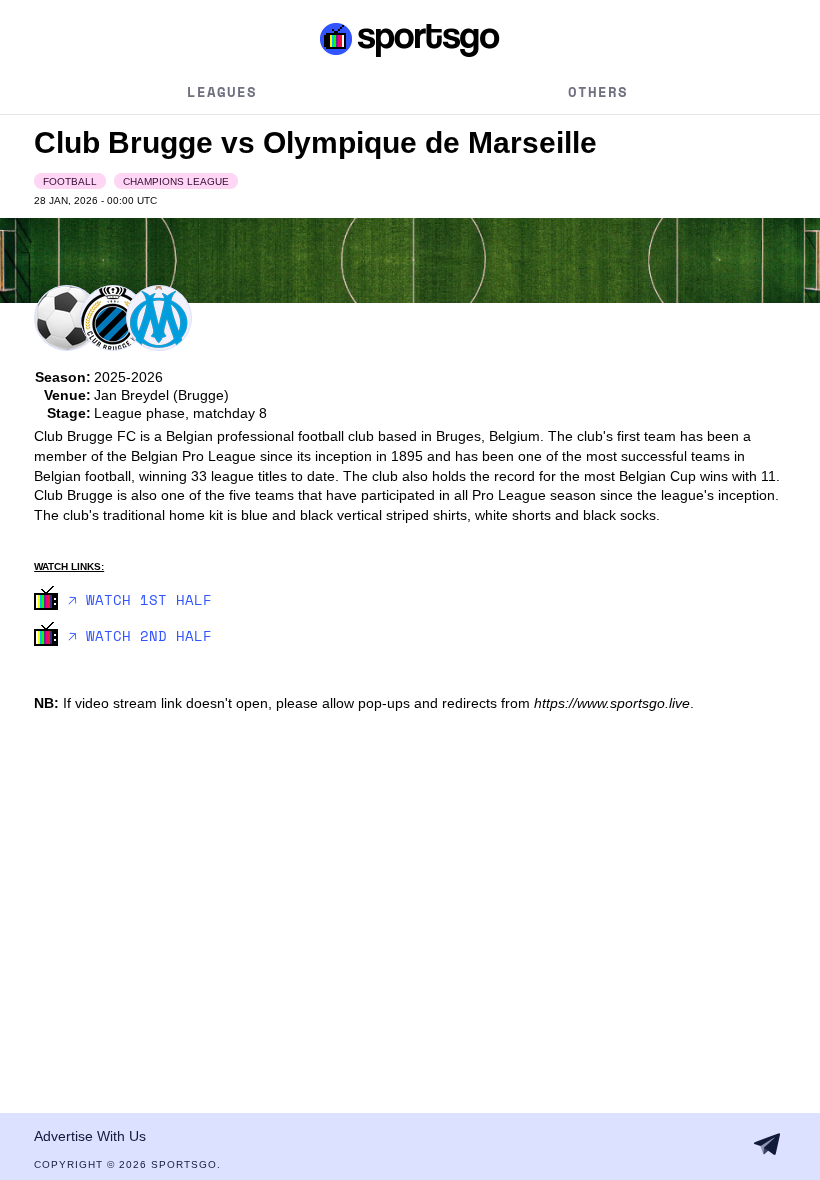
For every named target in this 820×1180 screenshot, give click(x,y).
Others (598, 91)
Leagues (222, 91)
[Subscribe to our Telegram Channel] (767, 1144)
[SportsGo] (410, 39)
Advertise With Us (90, 1136)
